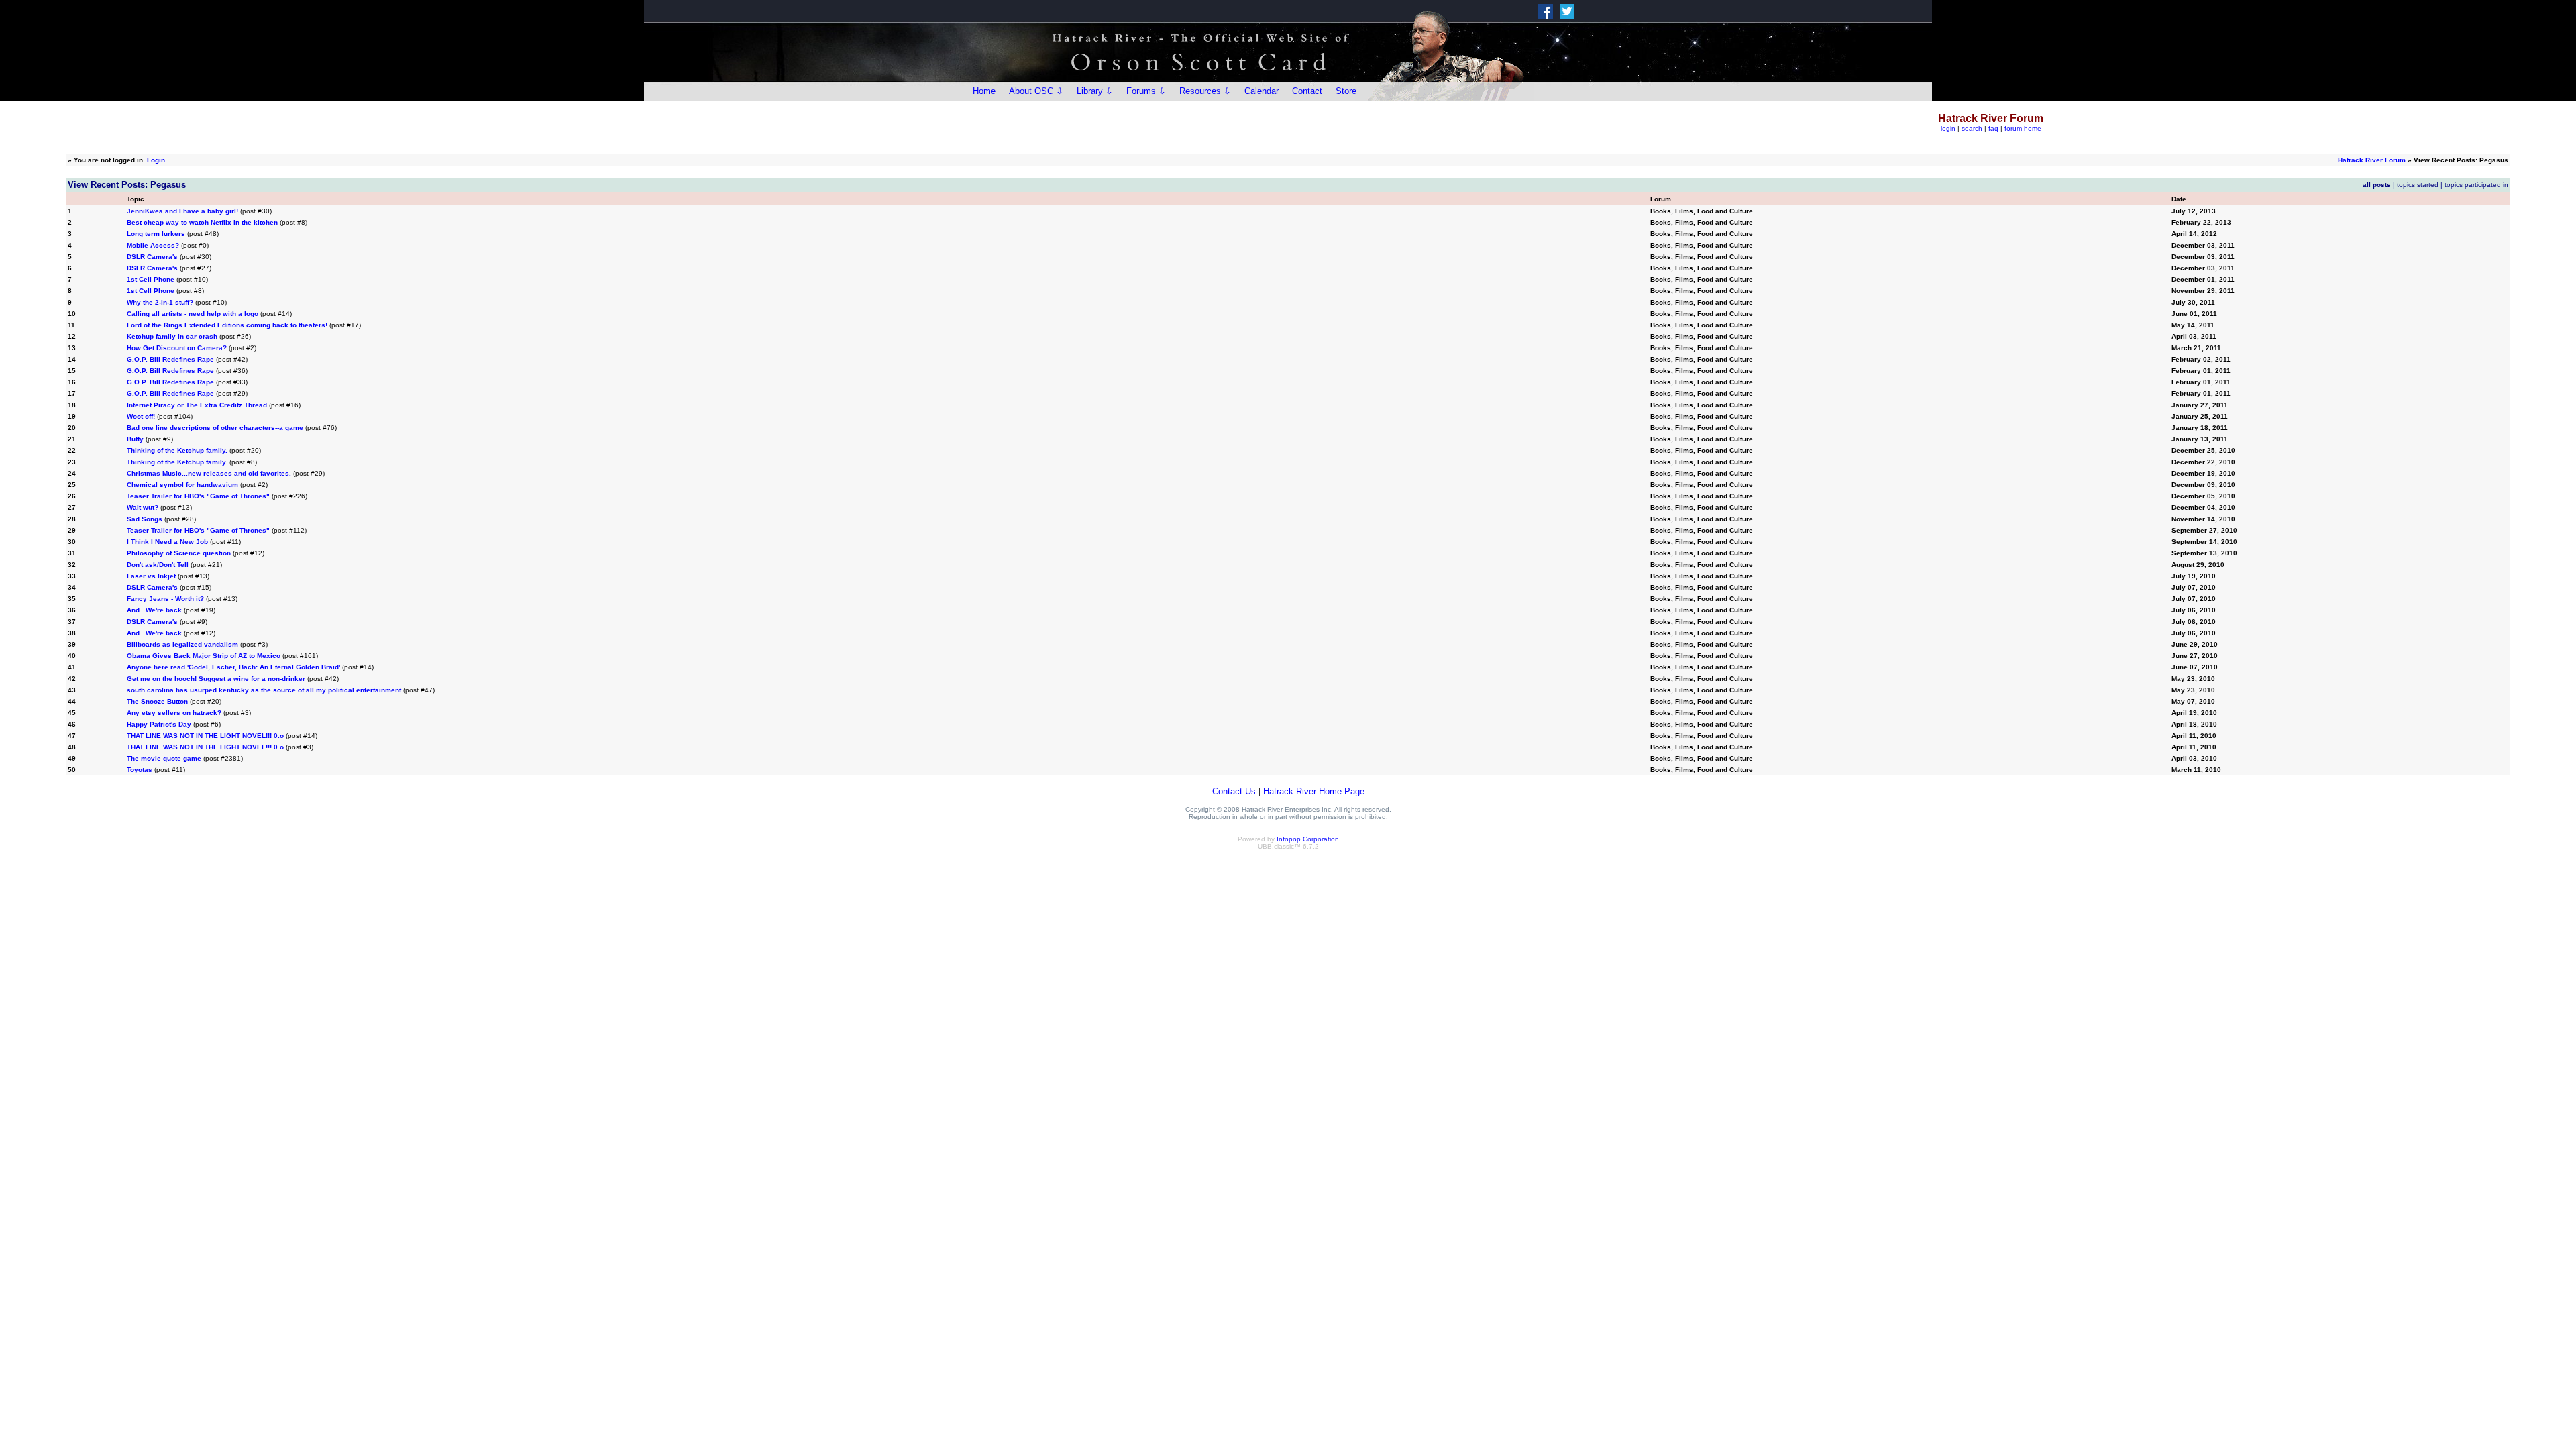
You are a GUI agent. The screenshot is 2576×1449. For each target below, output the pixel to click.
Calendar (1262, 91)
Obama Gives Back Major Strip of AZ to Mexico (205, 656)
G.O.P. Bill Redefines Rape (170, 359)
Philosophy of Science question (179, 553)
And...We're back (154, 610)
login (1948, 128)
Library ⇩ (1095, 91)
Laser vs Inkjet (151, 576)
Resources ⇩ (1205, 91)
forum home (2023, 128)
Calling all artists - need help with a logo (193, 314)
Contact (1307, 91)
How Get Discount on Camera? (177, 348)
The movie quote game (164, 758)
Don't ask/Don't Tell (158, 565)
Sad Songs (145, 519)
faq (1993, 128)
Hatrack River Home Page (1314, 791)
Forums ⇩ (1146, 91)
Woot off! (141, 416)
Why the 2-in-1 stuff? (161, 302)
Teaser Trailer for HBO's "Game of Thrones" (198, 496)
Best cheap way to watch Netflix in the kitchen (202, 222)
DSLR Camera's (152, 257)
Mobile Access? (153, 245)
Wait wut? (143, 507)
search (1972, 128)
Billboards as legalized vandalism (182, 644)
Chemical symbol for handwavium (182, 485)
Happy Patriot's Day (159, 724)
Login (156, 160)
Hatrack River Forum (2372, 160)
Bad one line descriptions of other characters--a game (215, 428)
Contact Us (1234, 791)
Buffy (135, 439)
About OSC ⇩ (1036, 91)
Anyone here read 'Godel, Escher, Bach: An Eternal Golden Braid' (233, 667)
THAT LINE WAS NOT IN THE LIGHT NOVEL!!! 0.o (205, 736)
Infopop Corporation (1308, 839)
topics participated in (2476, 185)
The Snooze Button (158, 701)
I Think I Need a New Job (167, 542)
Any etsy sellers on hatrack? (174, 713)
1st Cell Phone (151, 279)
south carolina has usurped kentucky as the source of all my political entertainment (264, 690)
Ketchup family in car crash (172, 336)
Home (984, 91)
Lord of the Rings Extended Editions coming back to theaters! (227, 325)
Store (1346, 91)
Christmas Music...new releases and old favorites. (209, 473)
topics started (2418, 185)
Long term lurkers (156, 234)
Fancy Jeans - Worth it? (165, 599)
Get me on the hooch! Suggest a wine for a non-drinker (216, 679)
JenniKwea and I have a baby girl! (182, 211)
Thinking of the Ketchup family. (177, 450)
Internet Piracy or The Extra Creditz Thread (197, 405)
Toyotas (140, 770)
